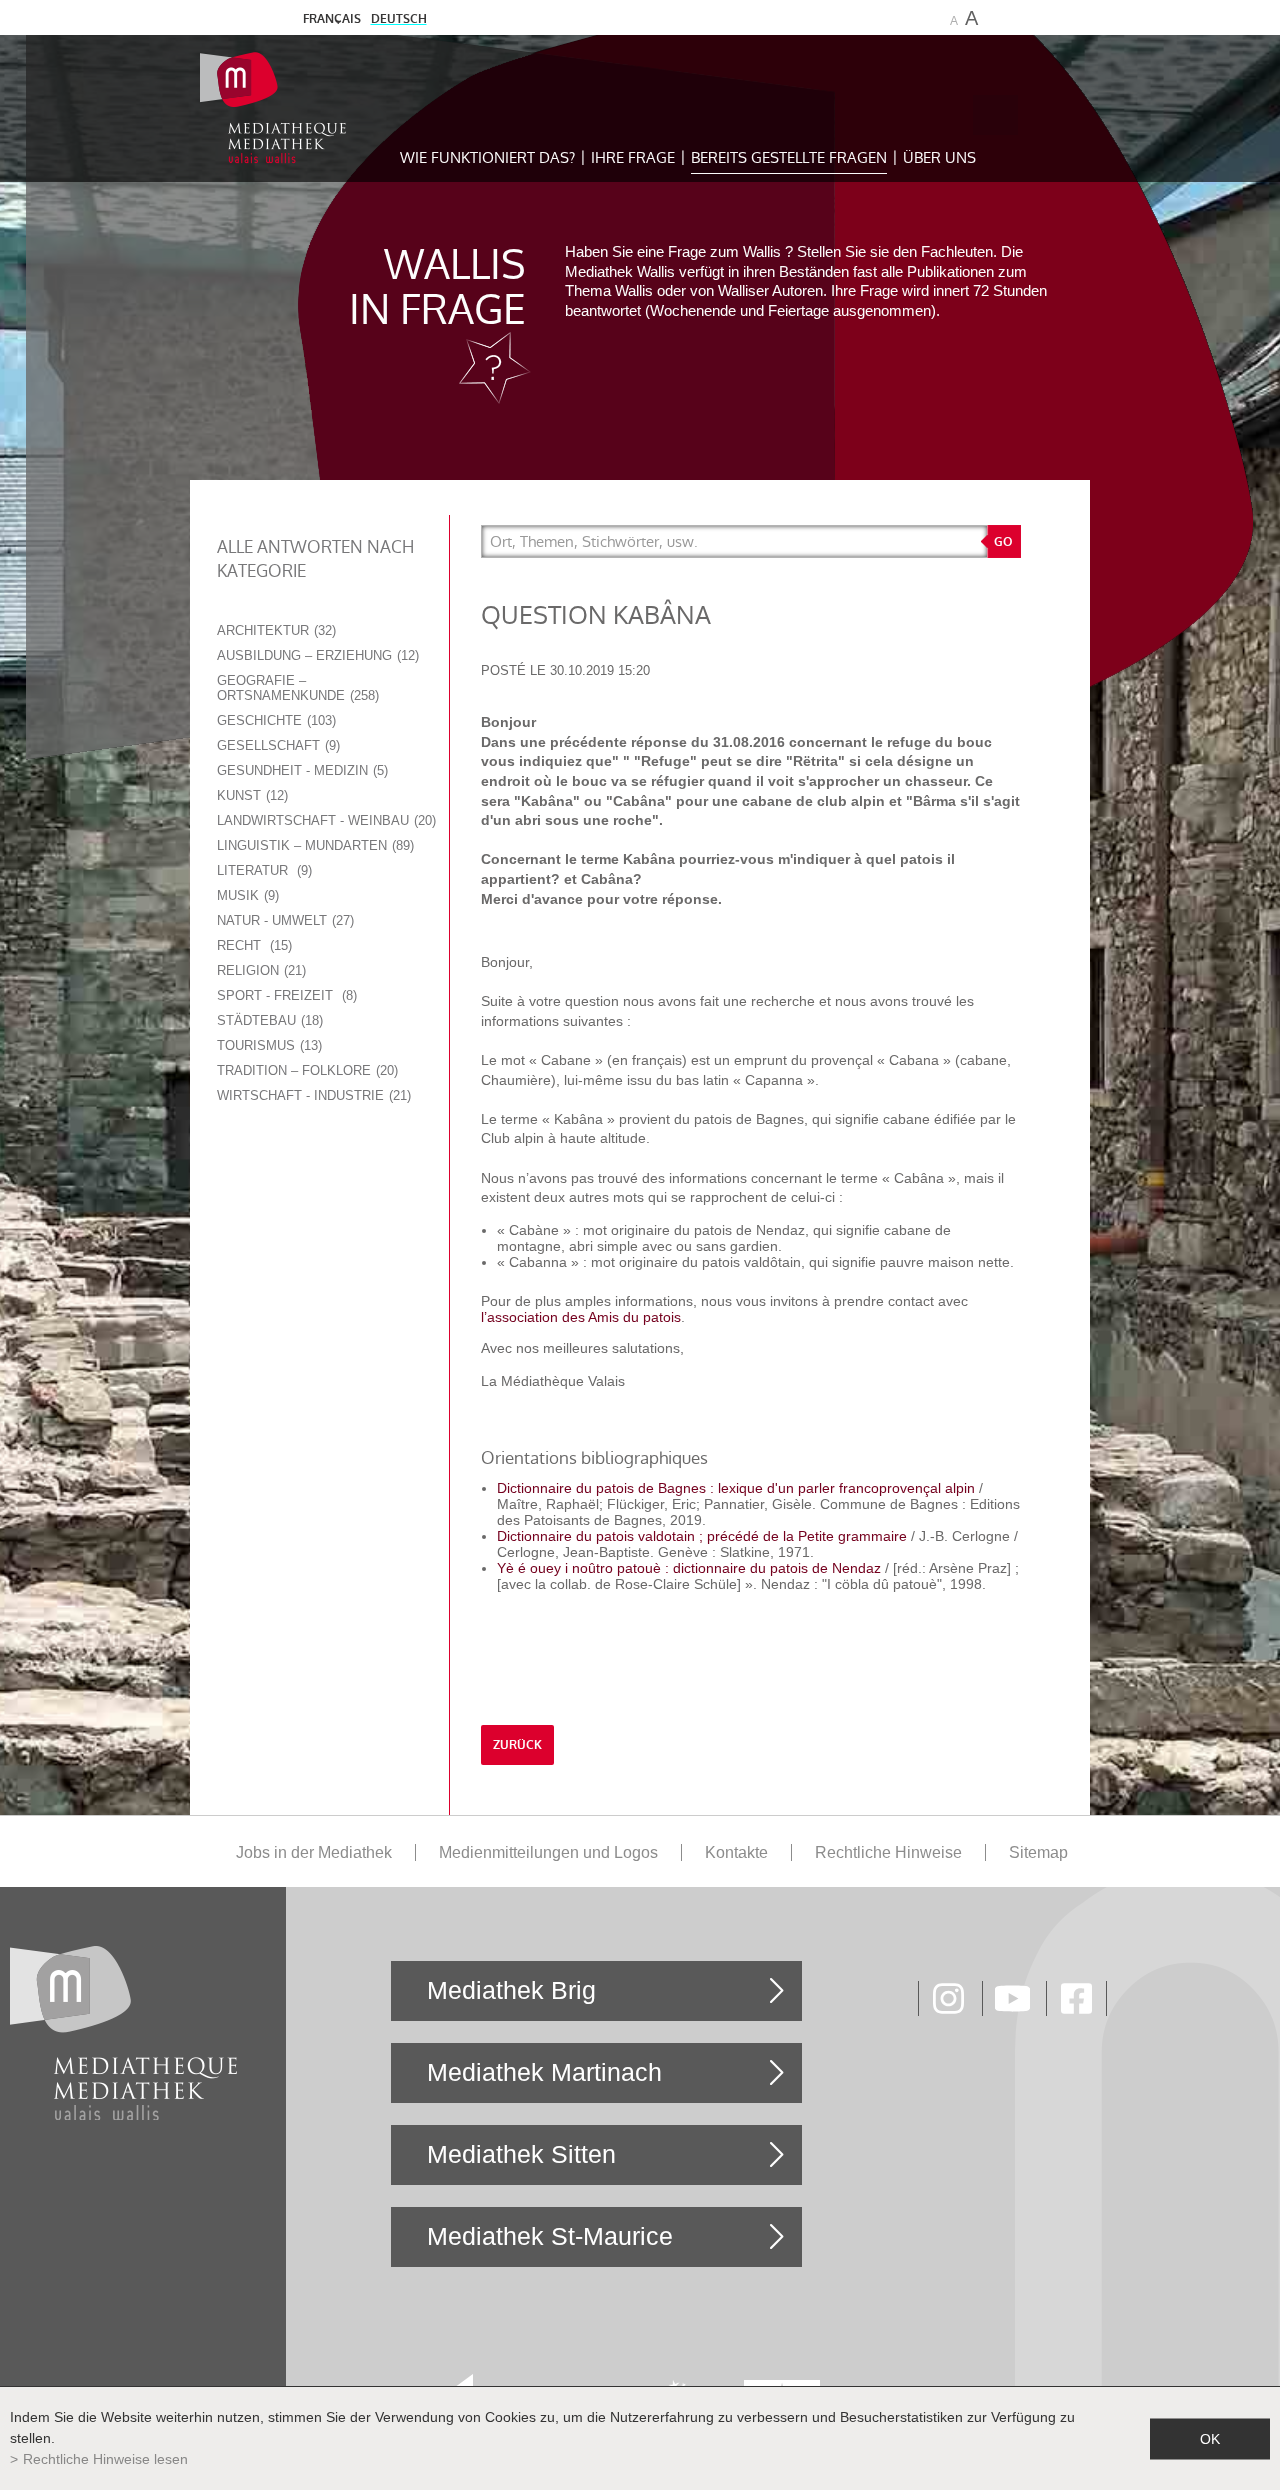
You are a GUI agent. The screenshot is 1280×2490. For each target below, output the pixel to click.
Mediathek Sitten (521, 2154)
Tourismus (267, 1045)
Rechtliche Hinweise (888, 1852)
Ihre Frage (633, 157)
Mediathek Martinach (544, 2072)
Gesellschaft (276, 745)
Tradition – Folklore (305, 1070)
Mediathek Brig (511, 1990)
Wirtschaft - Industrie (312, 1095)
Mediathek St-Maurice (550, 2236)
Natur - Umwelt (283, 920)
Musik (246, 895)
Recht (252, 945)
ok (1210, 2438)
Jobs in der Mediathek (314, 1852)
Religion (259, 970)
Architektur (274, 630)
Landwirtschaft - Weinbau (324, 820)
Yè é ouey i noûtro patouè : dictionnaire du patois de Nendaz (691, 1568)
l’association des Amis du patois (581, 1317)
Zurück (517, 1745)
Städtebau (268, 1020)
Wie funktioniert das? (487, 157)
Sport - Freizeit (285, 995)
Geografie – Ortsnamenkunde (296, 688)
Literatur (262, 870)
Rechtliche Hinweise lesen (105, 2459)
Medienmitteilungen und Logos (548, 1852)
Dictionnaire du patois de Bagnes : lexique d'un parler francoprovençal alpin (738, 1488)
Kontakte (736, 1852)
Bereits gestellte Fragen (789, 157)
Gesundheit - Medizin (300, 770)
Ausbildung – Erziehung (316, 655)
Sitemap (1038, 1852)
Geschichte (274, 720)
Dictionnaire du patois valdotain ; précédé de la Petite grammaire (702, 1536)
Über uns (939, 157)
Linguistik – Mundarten (313, 845)
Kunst (250, 795)
